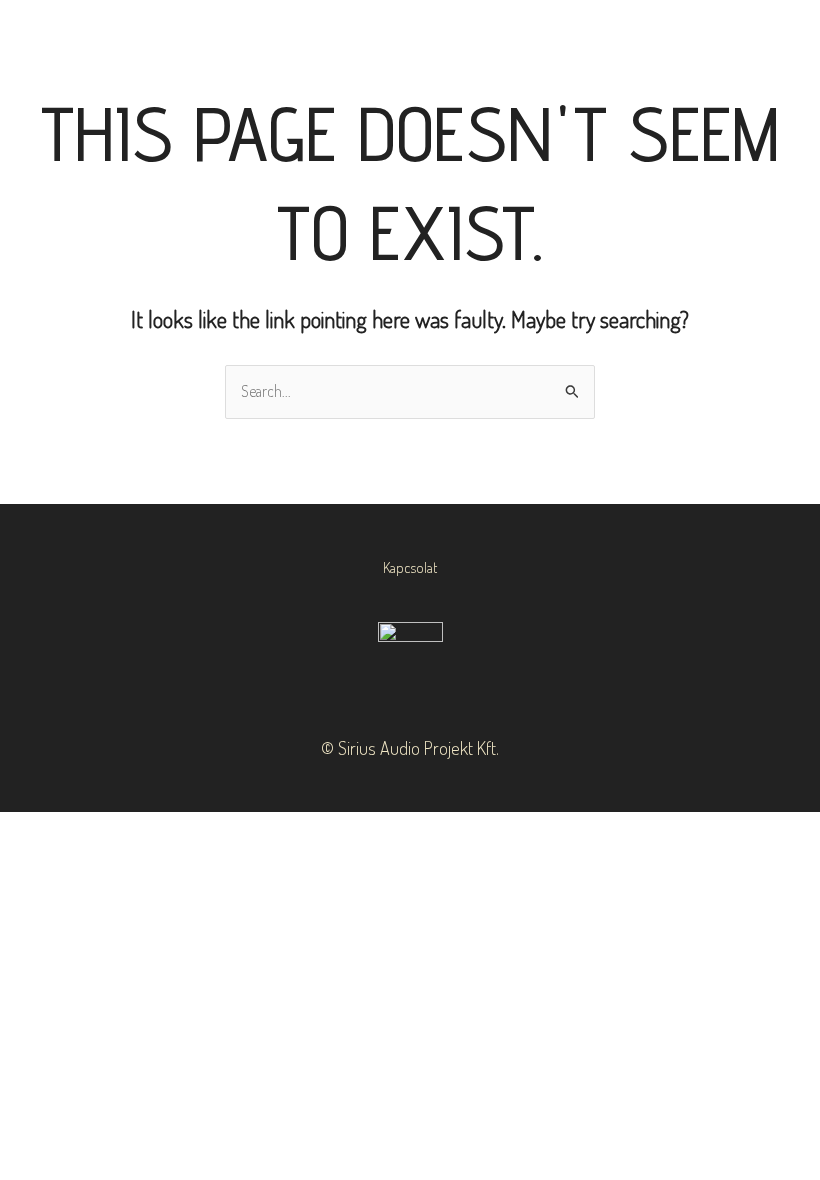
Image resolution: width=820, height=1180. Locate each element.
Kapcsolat (410, 567)
